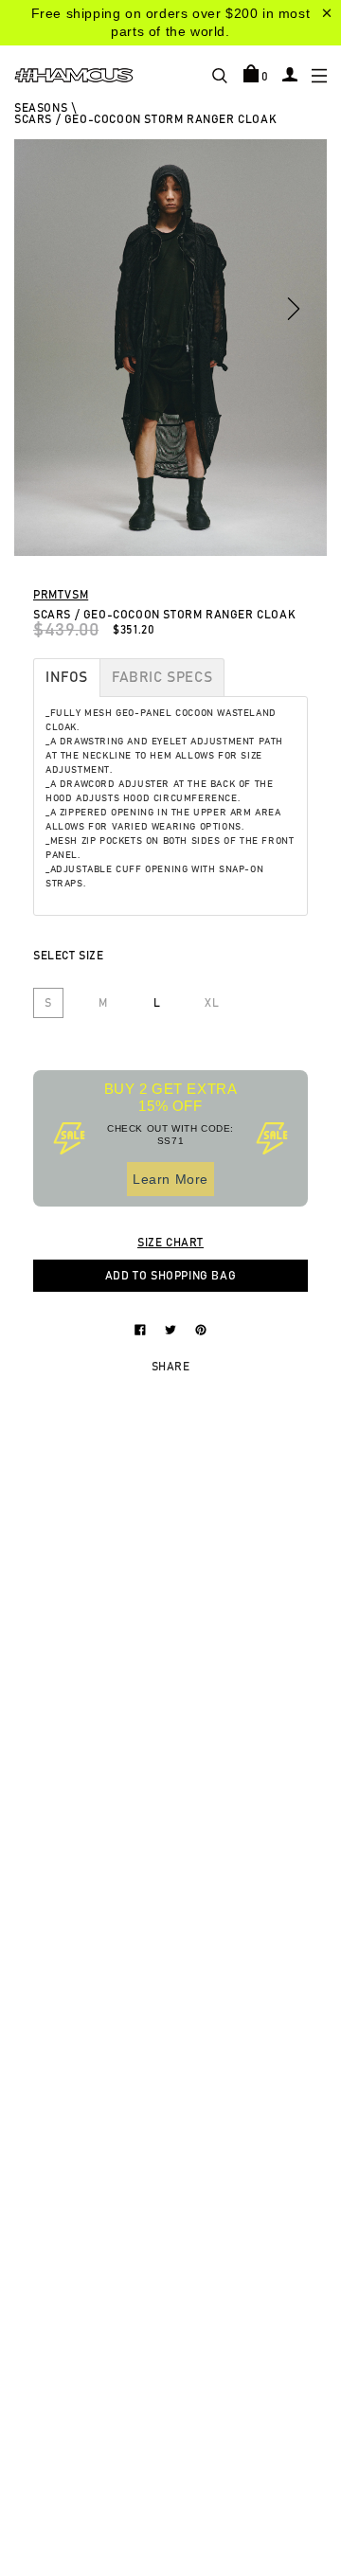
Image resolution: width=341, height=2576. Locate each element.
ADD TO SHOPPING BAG (170, 1276)
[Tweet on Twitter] (172, 1329)
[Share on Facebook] (142, 1329)
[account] (290, 74)
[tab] (67, 678)
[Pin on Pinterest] (201, 1329)
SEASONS (41, 108)
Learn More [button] (170, 1179)
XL (212, 1003)
